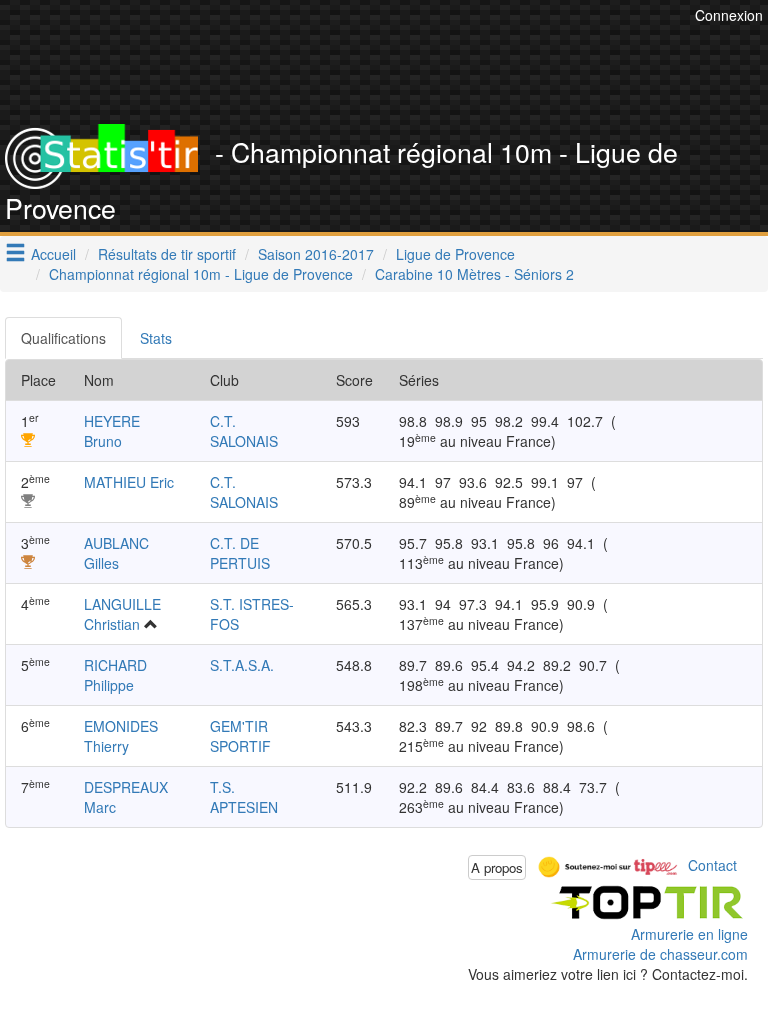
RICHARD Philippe (115, 675)
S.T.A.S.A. (242, 665)
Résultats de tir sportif (167, 254)
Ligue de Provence (455, 254)
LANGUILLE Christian (122, 614)
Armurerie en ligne (689, 934)
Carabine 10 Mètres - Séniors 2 (474, 274)
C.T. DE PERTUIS (240, 553)
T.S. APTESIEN (244, 797)
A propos (497, 867)
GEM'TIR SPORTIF (240, 736)
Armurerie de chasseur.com (660, 954)
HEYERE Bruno (112, 431)
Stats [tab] (156, 338)
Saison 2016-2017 (316, 254)
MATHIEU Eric (129, 482)
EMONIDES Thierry (121, 736)
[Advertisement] (399, 75)
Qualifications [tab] (63, 338)
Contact (712, 865)
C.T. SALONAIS (244, 431)
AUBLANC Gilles (116, 553)
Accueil (53, 254)
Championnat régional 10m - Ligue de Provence (201, 274)
